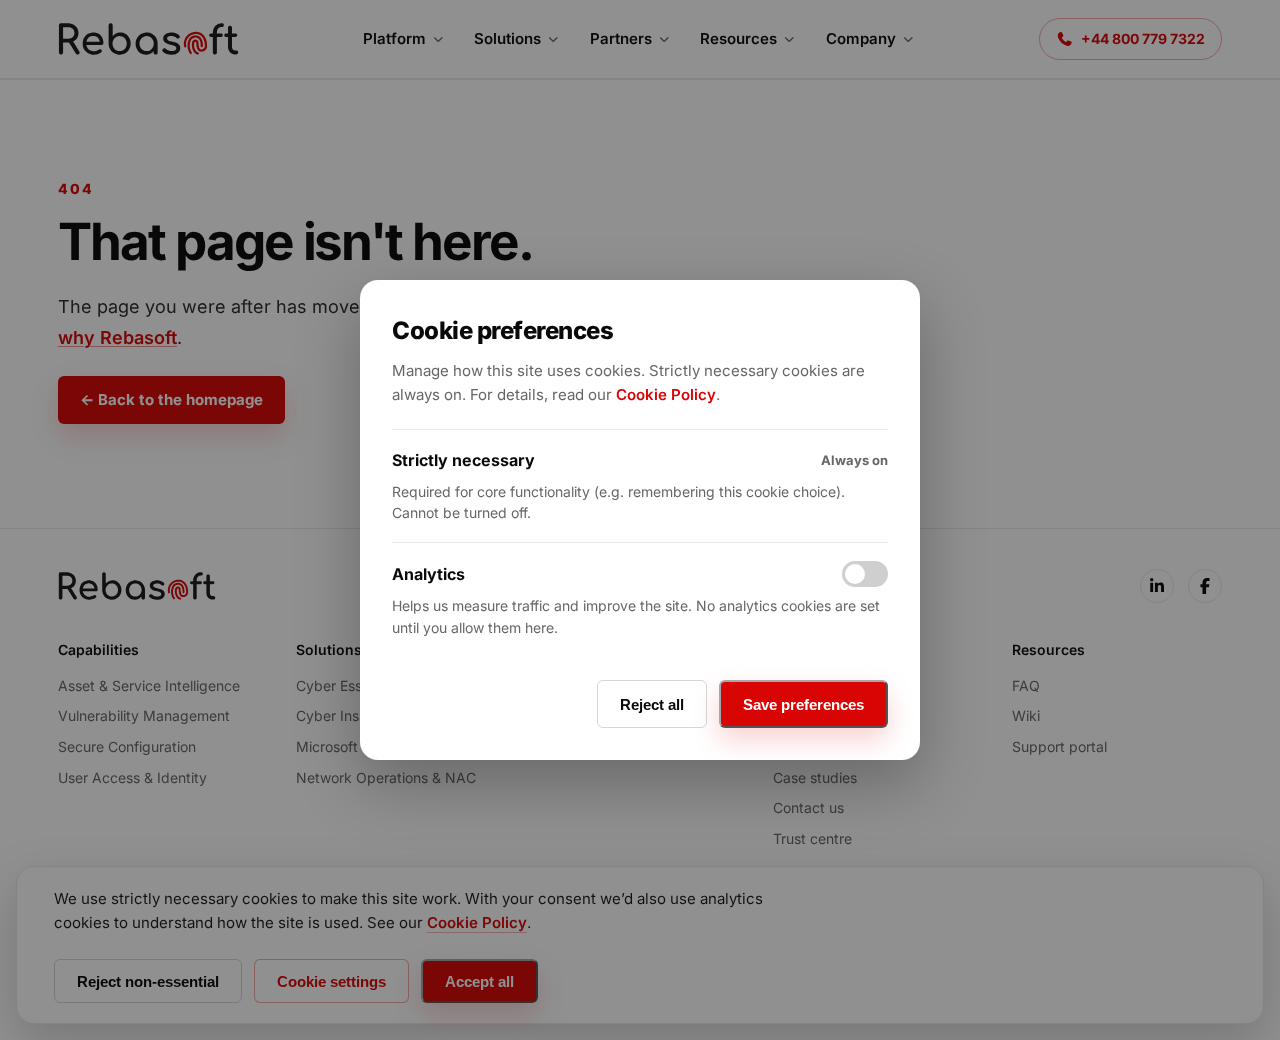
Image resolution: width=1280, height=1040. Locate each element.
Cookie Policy (666, 394)
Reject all (652, 704)
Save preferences (803, 704)
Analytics (428, 574)
